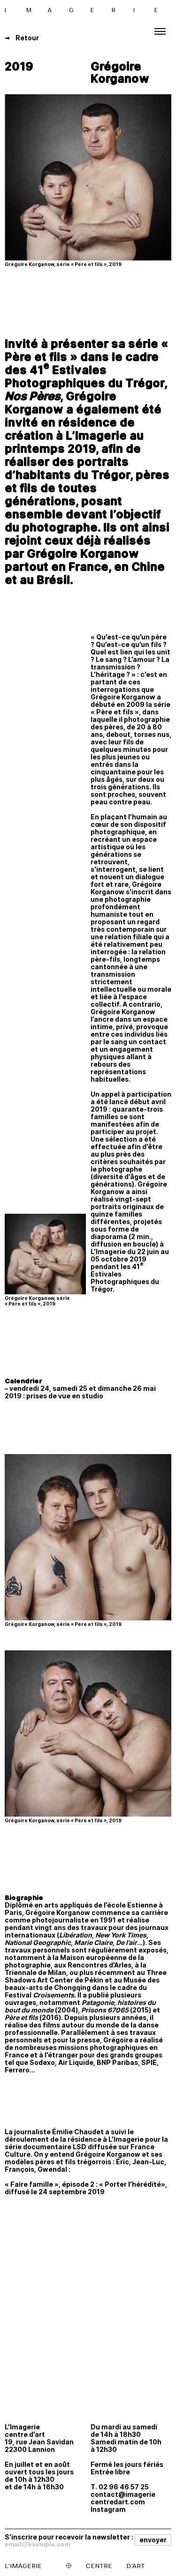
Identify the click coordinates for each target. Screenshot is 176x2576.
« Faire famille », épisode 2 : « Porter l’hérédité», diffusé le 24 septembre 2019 (86, 2188)
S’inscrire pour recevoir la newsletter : (69, 2537)
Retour (27, 38)
